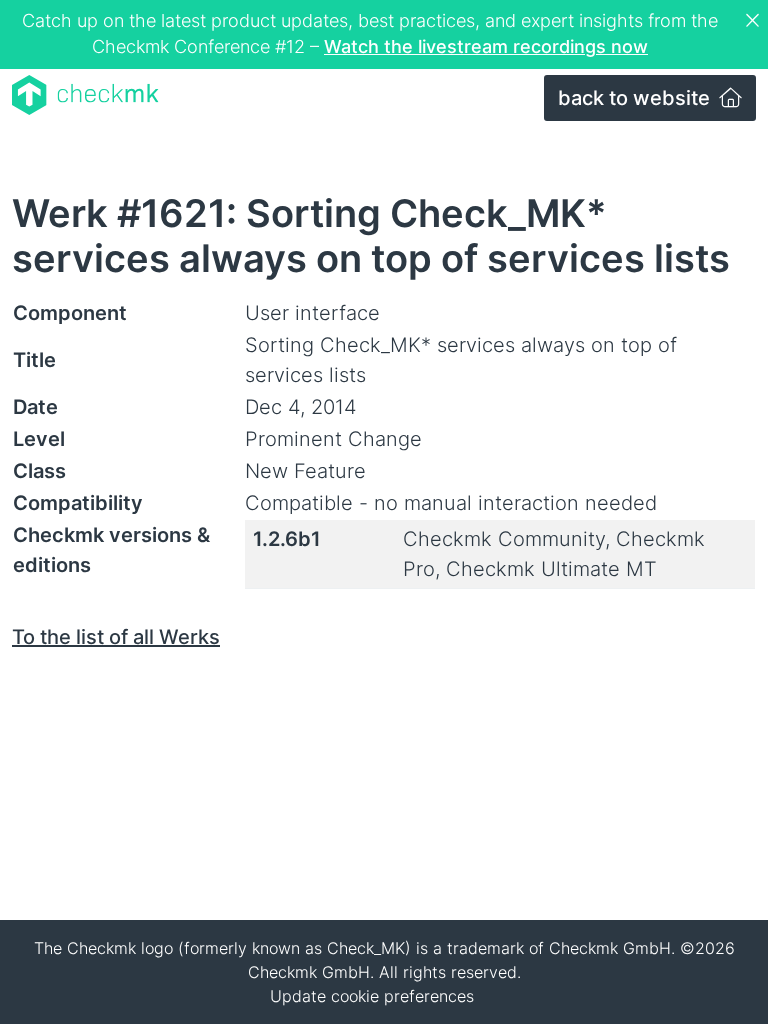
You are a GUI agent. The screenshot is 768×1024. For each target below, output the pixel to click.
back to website (636, 98)
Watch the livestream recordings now (486, 46)
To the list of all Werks (116, 637)
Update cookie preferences (372, 996)
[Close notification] (755, 21)
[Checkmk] (85, 95)
